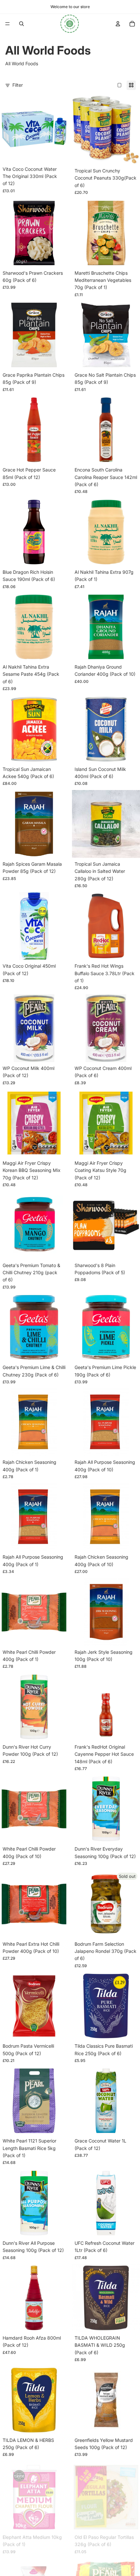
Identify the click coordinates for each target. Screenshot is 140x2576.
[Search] (21, 24)
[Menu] (7, 24)
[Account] (118, 24)
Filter (18, 85)
